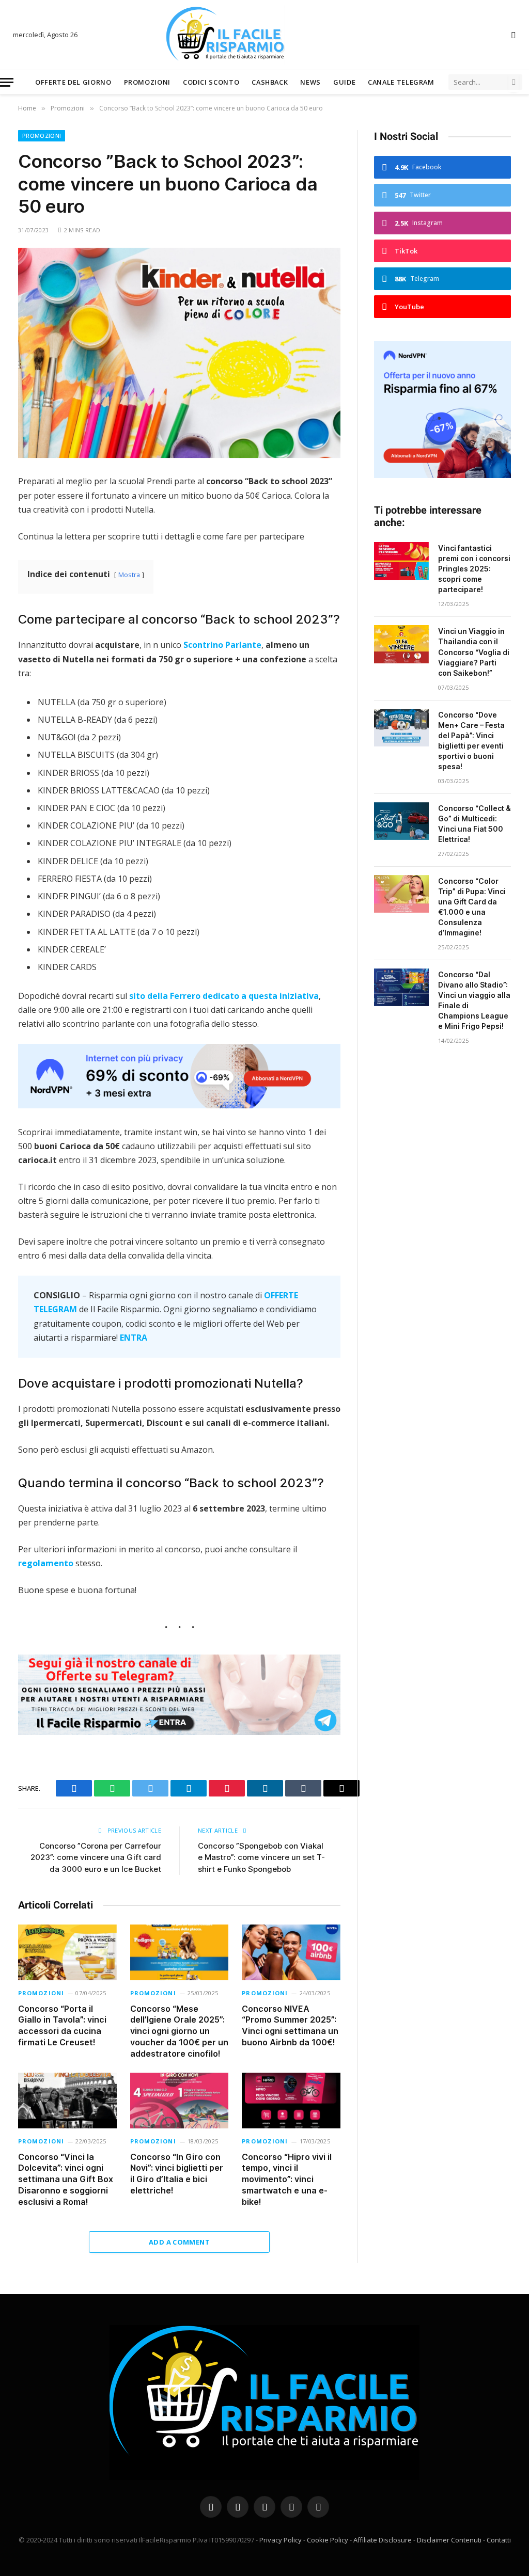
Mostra (129, 575)
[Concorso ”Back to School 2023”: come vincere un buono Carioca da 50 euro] (179, 353)
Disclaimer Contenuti (449, 2540)
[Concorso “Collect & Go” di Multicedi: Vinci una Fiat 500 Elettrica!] (401, 821)
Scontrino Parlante (222, 645)
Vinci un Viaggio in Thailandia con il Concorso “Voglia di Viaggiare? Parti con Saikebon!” (474, 652)
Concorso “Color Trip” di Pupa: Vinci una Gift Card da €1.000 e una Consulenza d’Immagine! (472, 907)
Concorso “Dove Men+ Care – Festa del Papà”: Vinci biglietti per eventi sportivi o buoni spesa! (471, 741)
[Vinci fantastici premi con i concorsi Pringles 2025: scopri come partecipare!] (401, 561)
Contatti (499, 2540)
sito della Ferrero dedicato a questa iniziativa (224, 996)
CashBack (270, 82)
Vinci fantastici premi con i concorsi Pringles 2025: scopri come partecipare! (474, 569)
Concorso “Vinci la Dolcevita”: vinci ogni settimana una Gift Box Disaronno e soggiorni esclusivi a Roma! (66, 2179)
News (310, 82)
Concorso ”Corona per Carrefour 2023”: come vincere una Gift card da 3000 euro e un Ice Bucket (96, 1857)
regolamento (46, 1563)
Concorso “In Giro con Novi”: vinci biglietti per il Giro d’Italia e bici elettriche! (177, 2174)
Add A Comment (179, 2242)
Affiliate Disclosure (383, 2540)
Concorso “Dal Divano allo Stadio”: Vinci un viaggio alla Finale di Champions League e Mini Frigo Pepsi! (474, 1000)
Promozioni (147, 82)
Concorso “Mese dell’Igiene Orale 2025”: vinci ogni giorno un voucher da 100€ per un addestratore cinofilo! (179, 2031)
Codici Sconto (211, 82)
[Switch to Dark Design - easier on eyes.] (512, 35)
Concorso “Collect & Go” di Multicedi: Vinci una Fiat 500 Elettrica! (474, 824)
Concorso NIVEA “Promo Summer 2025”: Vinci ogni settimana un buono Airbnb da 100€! (290, 2025)
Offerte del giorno (73, 82)
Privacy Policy (281, 2540)
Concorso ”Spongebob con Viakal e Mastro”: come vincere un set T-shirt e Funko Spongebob (261, 1857)
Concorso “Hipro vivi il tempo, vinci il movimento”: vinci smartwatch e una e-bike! (287, 2179)
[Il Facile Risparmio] (264, 35)
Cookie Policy (328, 2540)
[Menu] (7, 82)
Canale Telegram (401, 82)
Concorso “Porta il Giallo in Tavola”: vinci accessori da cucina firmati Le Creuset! (62, 2025)
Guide (344, 82)
